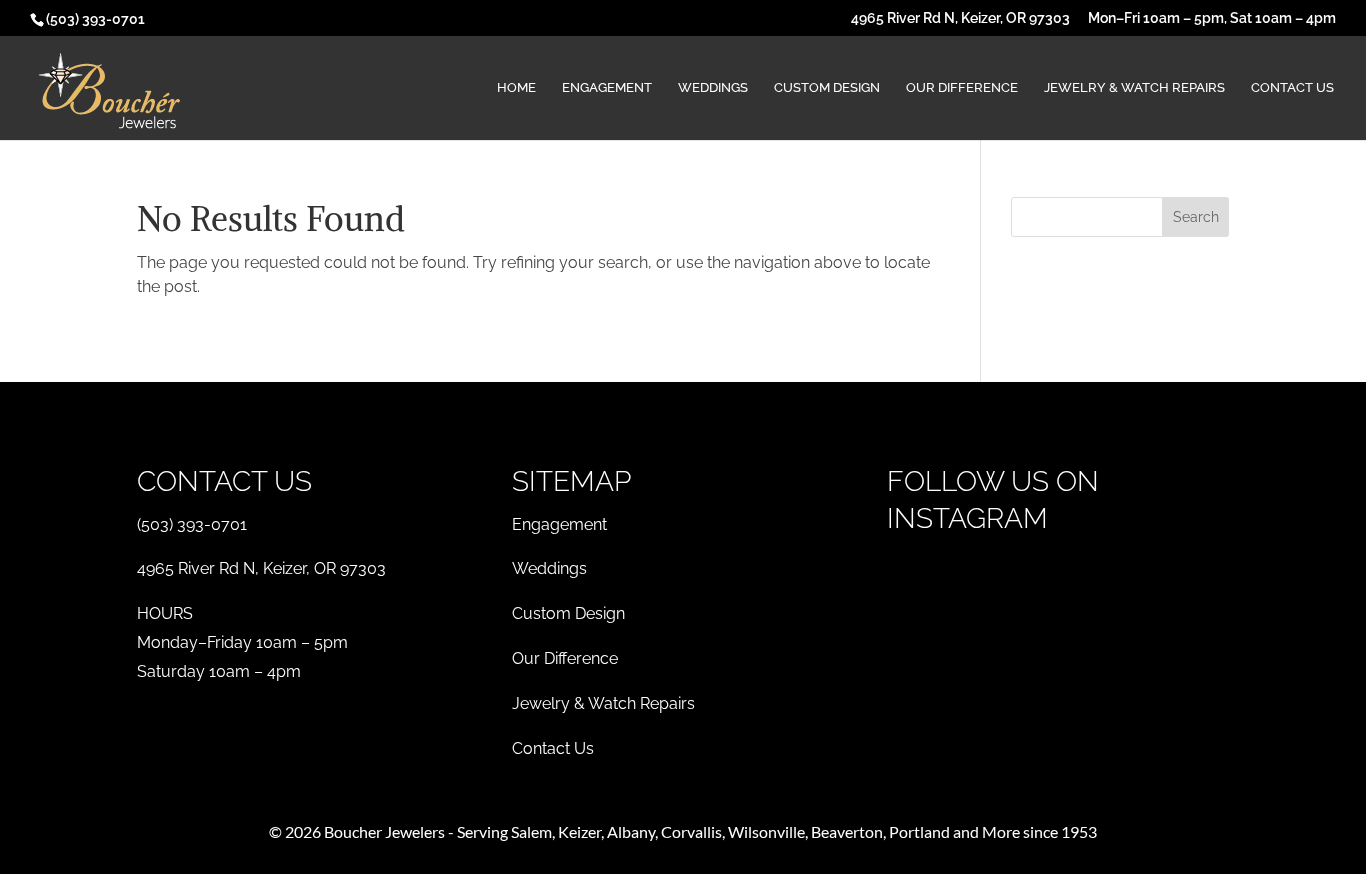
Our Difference (962, 88)
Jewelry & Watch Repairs (1134, 88)
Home (516, 88)
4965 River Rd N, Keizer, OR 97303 (960, 18)
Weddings (713, 88)
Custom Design (827, 88)
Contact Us (1292, 88)
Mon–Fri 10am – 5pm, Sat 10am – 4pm (1212, 18)
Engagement (607, 88)
